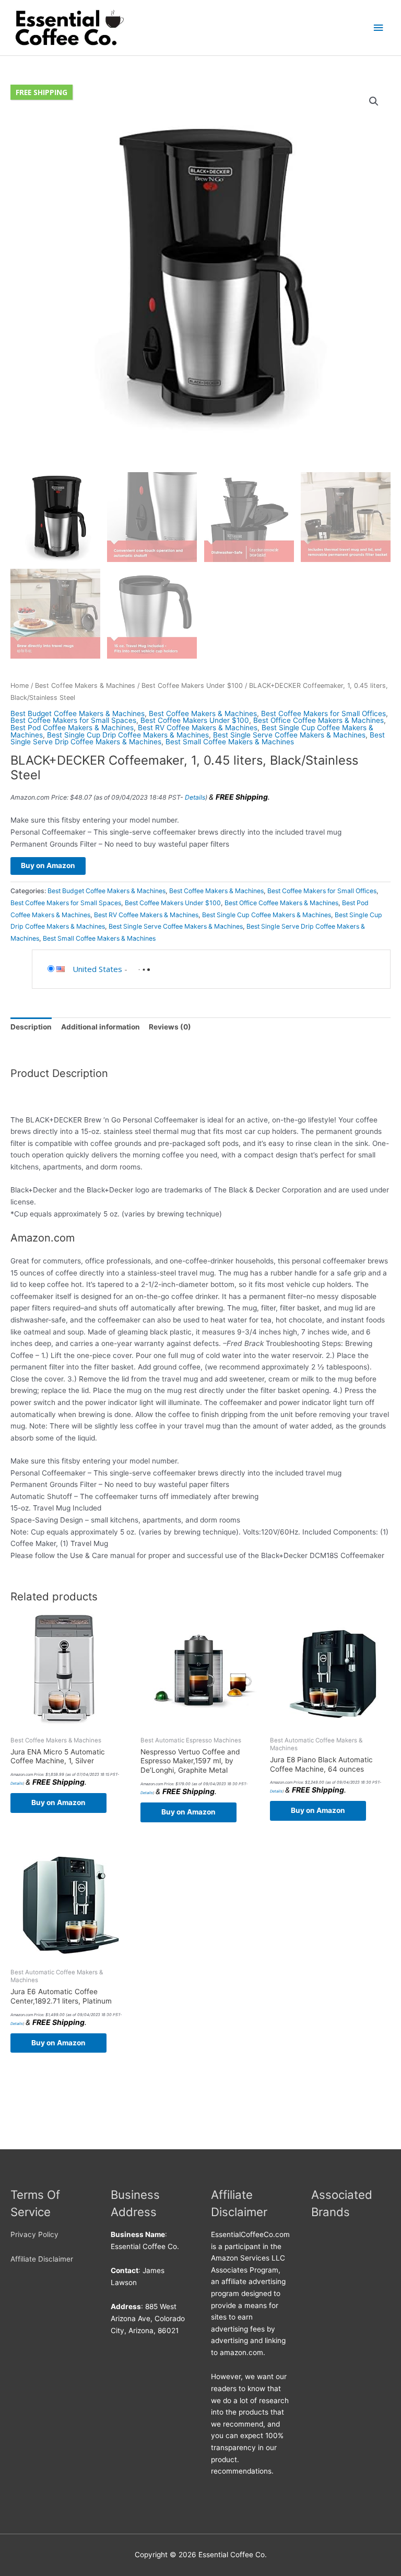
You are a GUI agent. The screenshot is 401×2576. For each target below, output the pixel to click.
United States (97, 969)
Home (20, 686)
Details (195, 797)
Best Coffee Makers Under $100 (192, 686)
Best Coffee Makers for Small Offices (323, 713)
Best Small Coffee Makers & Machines (230, 742)
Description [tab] (31, 1027)
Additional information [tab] (101, 1027)
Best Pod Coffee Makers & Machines (72, 728)
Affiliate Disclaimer (42, 2259)
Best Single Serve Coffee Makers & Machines (289, 735)
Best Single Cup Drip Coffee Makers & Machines (128, 735)
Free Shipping (42, 92)
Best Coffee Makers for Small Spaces (73, 720)
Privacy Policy (34, 2234)
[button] (374, 101)
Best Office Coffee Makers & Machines (319, 720)
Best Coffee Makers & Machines (85, 686)
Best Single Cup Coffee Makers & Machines (267, 915)
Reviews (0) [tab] (170, 1027)
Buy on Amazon (48, 865)
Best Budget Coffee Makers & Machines (78, 713)
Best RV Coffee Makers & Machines (198, 728)
